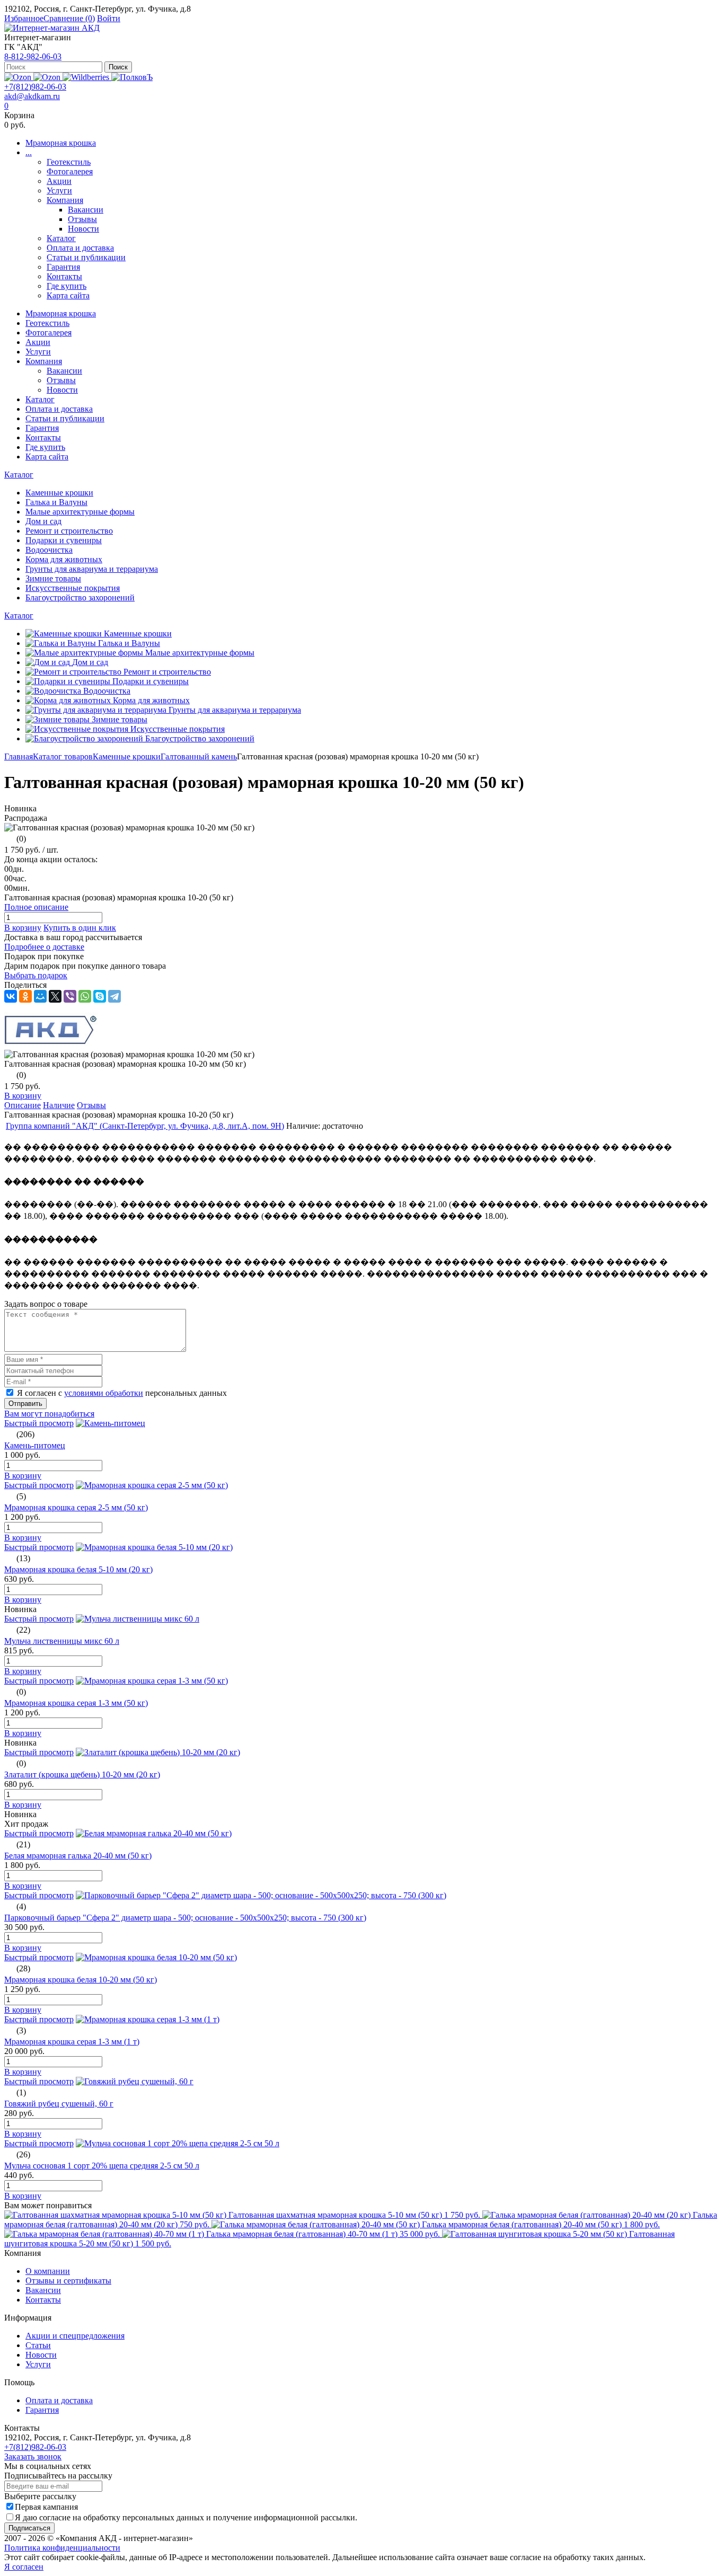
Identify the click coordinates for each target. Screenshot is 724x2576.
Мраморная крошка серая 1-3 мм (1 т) (72, 2042)
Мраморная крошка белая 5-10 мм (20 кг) (78, 1569)
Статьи (38, 2345)
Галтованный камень (199, 756)
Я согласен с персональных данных (122, 1393)
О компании (48, 2271)
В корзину (23, 928)
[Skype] (100, 996)
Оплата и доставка (80, 248)
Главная (19, 756)
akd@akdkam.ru (32, 96)
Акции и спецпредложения (75, 2336)
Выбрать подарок (36, 975)
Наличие (59, 1105)
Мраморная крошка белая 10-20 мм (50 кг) (81, 1980)
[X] (55, 996)
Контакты (64, 276)
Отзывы (82, 219)
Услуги (59, 191)
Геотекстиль (69, 162)
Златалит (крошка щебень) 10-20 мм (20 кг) (82, 1774)
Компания (65, 200)
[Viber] (70, 996)
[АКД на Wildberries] (87, 77)
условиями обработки (104, 1393)
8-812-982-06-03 (33, 56)
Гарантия (63, 267)
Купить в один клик (80, 928)
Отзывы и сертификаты (68, 2281)
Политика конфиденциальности (62, 2548)
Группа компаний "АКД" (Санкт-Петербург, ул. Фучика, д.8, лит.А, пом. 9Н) (145, 1126)
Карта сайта (68, 295)
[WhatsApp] (85, 996)
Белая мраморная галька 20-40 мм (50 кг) (78, 1856)
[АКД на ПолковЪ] (132, 77)
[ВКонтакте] (11, 996)
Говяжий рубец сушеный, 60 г (59, 2104)
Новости (83, 229)
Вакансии (86, 210)
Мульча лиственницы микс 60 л (62, 1641)
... (29, 152)
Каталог (61, 238)
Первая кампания (46, 2507)
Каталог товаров (63, 756)
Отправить (25, 1404)
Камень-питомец (35, 1445)
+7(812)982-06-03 (35, 87)
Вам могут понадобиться (49, 1414)
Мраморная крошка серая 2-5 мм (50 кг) (76, 1507)
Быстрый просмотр (39, 1423)
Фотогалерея (70, 171)
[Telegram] (114, 996)
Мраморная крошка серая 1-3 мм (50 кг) (76, 1703)
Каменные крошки (127, 756)
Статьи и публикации (86, 257)
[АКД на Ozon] (48, 77)
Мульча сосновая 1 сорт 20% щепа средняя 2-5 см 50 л (102, 2166)
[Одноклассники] (25, 996)
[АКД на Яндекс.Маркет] (19, 77)
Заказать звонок (33, 2457)
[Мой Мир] (40, 996)
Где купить (67, 286)
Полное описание (36, 907)
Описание (23, 1105)
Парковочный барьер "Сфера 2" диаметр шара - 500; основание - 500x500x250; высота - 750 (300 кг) (185, 1918)
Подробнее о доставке (44, 947)
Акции (59, 181)
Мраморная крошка (61, 143)
